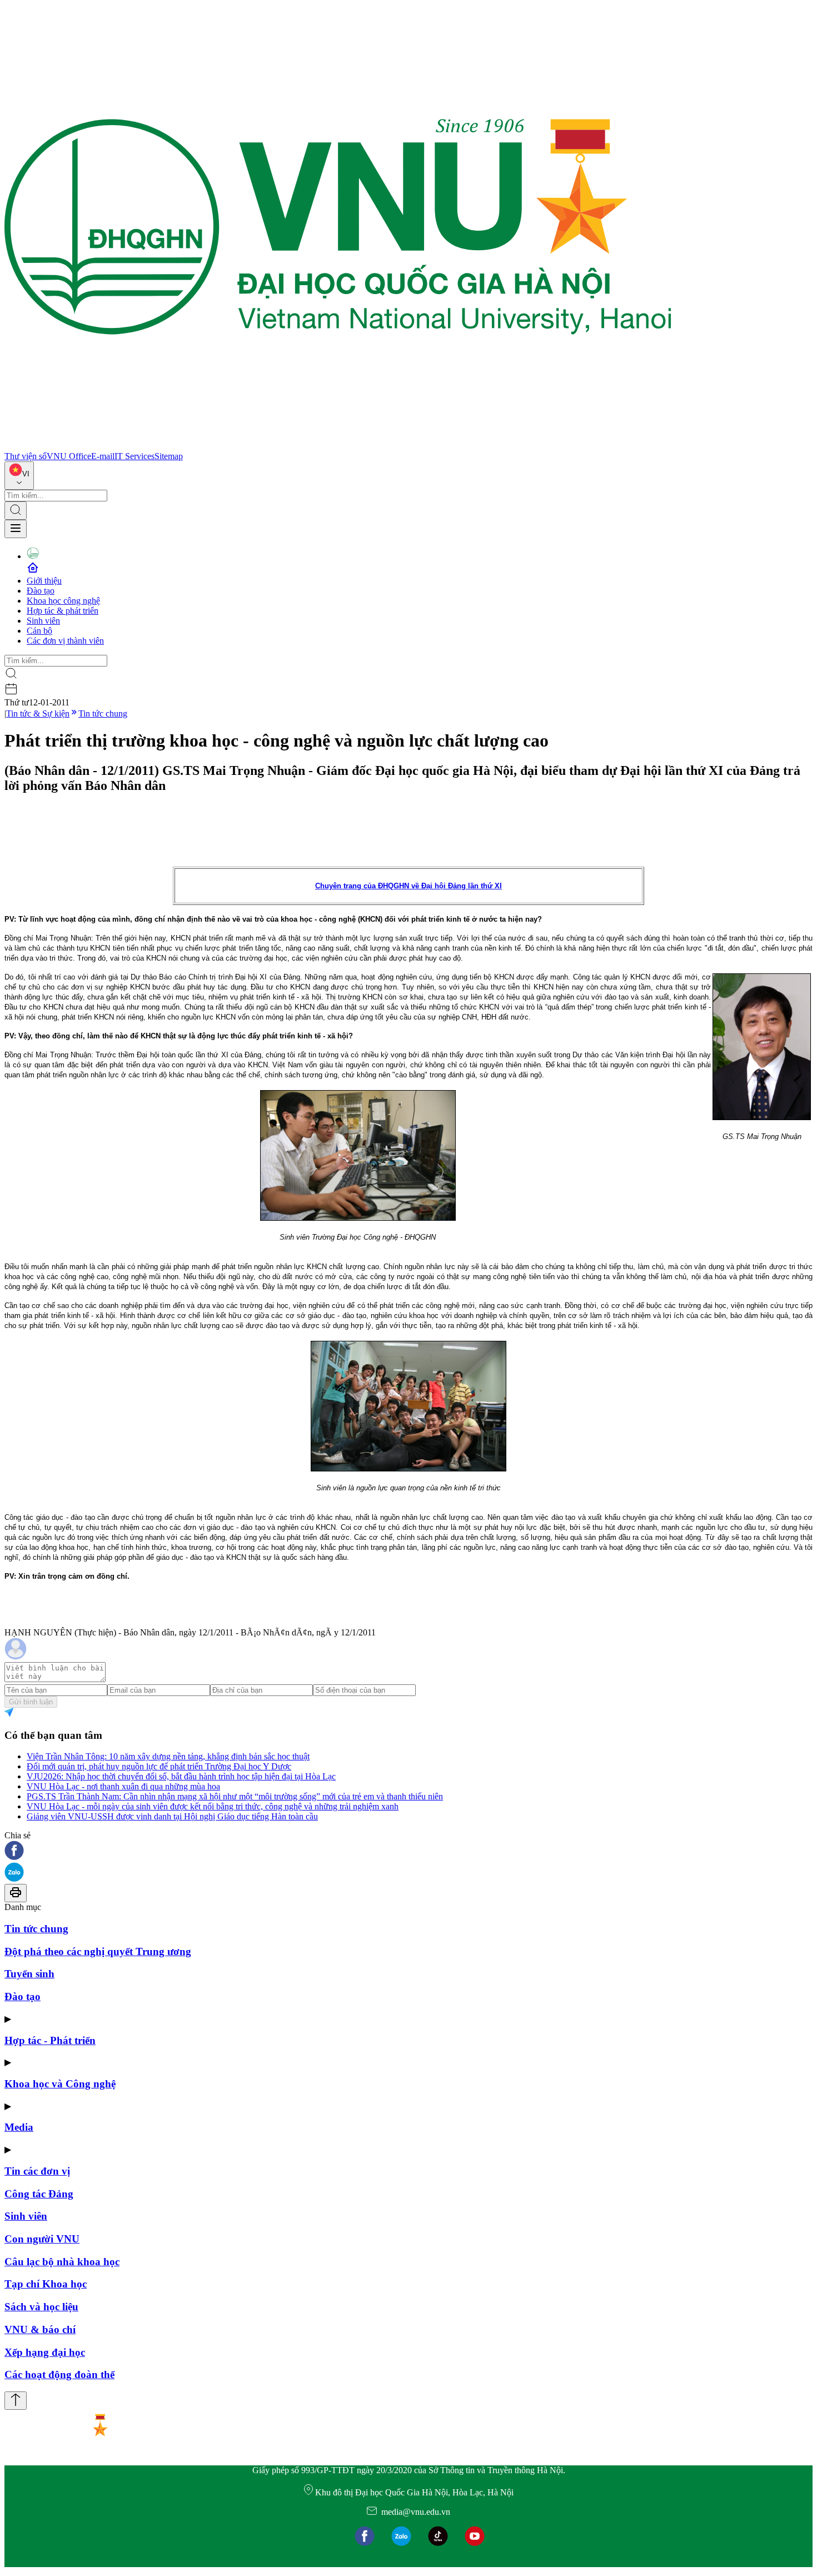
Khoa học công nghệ (63, 601)
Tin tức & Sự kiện (38, 713)
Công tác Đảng (39, 2194)
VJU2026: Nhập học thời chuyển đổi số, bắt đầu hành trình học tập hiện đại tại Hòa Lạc (181, 1776)
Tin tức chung (103, 713)
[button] (409, 1851)
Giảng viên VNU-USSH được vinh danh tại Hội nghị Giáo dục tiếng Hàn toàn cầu (172, 1816)
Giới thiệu (44, 581)
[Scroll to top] (16, 2401)
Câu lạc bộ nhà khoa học (62, 2262)
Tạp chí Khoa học (46, 2284)
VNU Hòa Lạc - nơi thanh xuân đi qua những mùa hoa (123, 1786)
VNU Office (69, 456)
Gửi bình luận (31, 1702)
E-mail (103, 456)
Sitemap (169, 456)
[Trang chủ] (338, 446)
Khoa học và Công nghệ (60, 2084)
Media (19, 2127)
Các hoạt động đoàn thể (59, 2374)
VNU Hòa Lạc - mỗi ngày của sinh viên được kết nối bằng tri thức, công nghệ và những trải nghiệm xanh (213, 1806)
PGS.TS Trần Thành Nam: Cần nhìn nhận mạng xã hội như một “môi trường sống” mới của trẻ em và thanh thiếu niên (235, 1796)
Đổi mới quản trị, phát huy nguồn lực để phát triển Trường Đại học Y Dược (159, 1766)
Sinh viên (43, 621)
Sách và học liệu (41, 2307)
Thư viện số (26, 456)
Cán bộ (39, 631)
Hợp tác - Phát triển (50, 2040)
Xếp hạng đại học (45, 2352)
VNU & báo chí (40, 2329)
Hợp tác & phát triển (63, 611)
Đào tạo (41, 591)
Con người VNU (42, 2239)
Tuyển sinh (29, 1974)
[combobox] (19, 476)
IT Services (134, 456)
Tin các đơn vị (37, 2171)
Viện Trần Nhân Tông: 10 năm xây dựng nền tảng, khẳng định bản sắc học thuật (168, 1756)
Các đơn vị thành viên (65, 641)
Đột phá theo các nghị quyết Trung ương (98, 1951)
